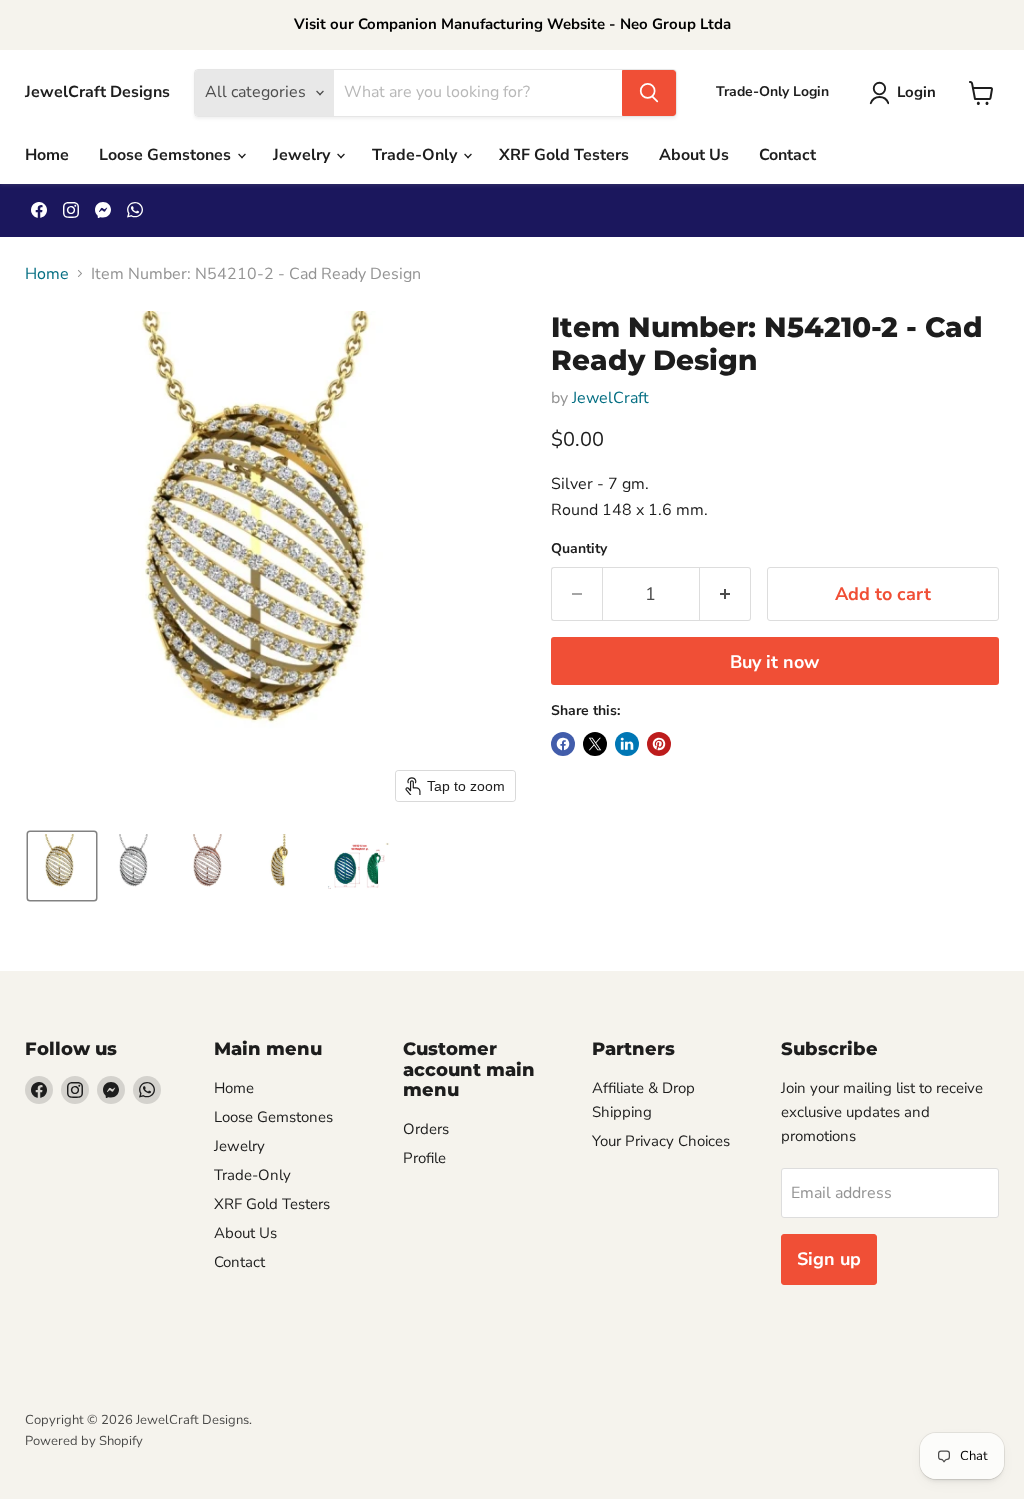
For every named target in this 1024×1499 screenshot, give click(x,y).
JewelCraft (610, 398)
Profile (424, 1158)
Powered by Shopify (84, 1441)
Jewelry (303, 155)
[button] (906, 93)
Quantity (579, 549)
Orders (426, 1129)
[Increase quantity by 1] (725, 594)
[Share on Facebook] (563, 744)
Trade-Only (416, 155)
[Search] (649, 93)
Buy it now (774, 662)
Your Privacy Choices (661, 1141)
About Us (694, 155)
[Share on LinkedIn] (627, 744)
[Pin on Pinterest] (659, 744)
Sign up (829, 1259)
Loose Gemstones (167, 155)
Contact (787, 155)
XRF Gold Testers (564, 155)
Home (47, 155)
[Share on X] (595, 744)
